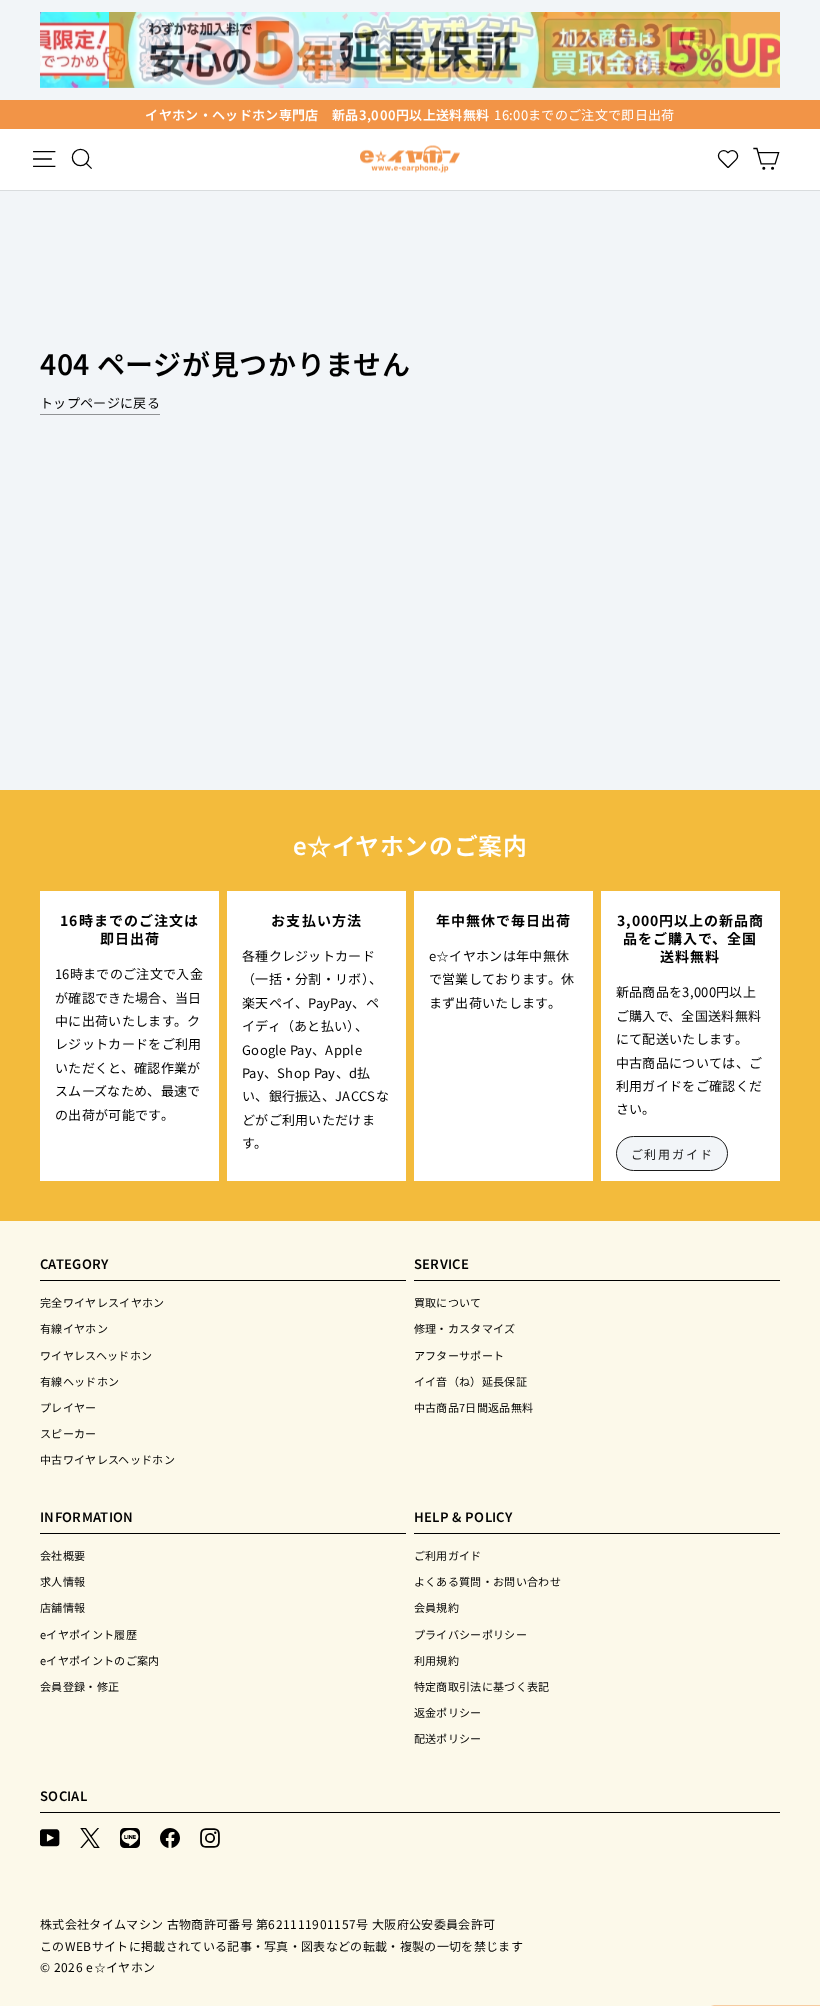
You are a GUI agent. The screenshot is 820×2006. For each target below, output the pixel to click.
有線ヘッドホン (79, 1381)
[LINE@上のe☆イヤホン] (130, 1836)
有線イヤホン (74, 1328)
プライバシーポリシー (470, 1634)
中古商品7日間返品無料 (474, 1407)
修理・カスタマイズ (465, 1328)
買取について (448, 1302)
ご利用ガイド (672, 1153)
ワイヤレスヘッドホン (96, 1355)
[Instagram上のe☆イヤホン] (210, 1836)
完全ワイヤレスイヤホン (102, 1302)
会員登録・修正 (79, 1686)
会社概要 (62, 1555)
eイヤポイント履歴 (88, 1634)
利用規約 (436, 1660)
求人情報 (62, 1581)
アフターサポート (459, 1355)
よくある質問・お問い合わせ (487, 1581)
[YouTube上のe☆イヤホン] (50, 1836)
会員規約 (436, 1607)
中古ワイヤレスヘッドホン (107, 1459)
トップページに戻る (100, 402)
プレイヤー (68, 1407)
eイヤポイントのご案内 (100, 1660)
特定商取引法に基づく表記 (482, 1686)
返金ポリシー (448, 1712)
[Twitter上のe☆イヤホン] (90, 1836)
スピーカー (68, 1433)
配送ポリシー (448, 1738)
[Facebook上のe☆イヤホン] (170, 1836)
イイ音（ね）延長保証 (470, 1381)
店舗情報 (62, 1607)
